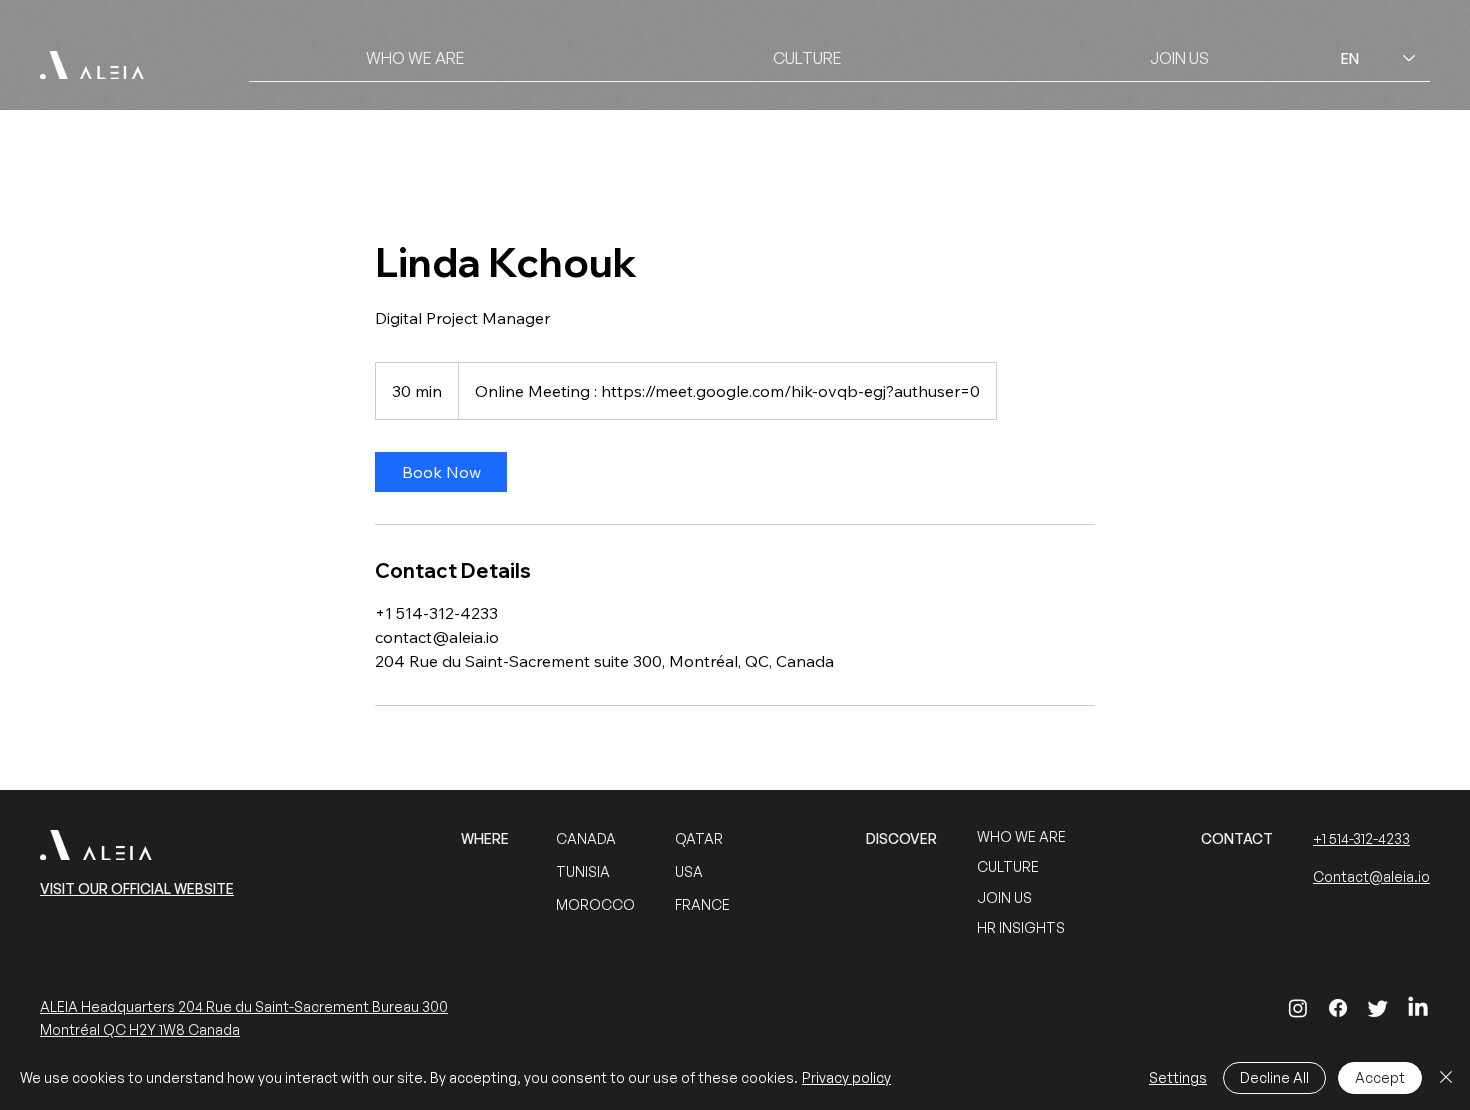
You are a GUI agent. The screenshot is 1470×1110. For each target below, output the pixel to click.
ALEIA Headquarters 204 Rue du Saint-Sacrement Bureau (231, 1006)
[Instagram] (1298, 1008)
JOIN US (1004, 897)
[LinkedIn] (1418, 1008)
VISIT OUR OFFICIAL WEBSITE (137, 888)
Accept (1380, 1077)
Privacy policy (846, 1077)
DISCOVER (901, 838)
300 (435, 1006)
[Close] (1446, 1078)
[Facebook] (1338, 1008)
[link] (441, 472)
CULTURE (1008, 866)
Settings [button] (1178, 1077)
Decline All (1274, 1077)
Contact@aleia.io (1371, 876)
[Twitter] (1378, 1008)
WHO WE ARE (1021, 836)
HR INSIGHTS (1021, 927)
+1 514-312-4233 (1361, 838)
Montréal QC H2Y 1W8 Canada (140, 1029)
